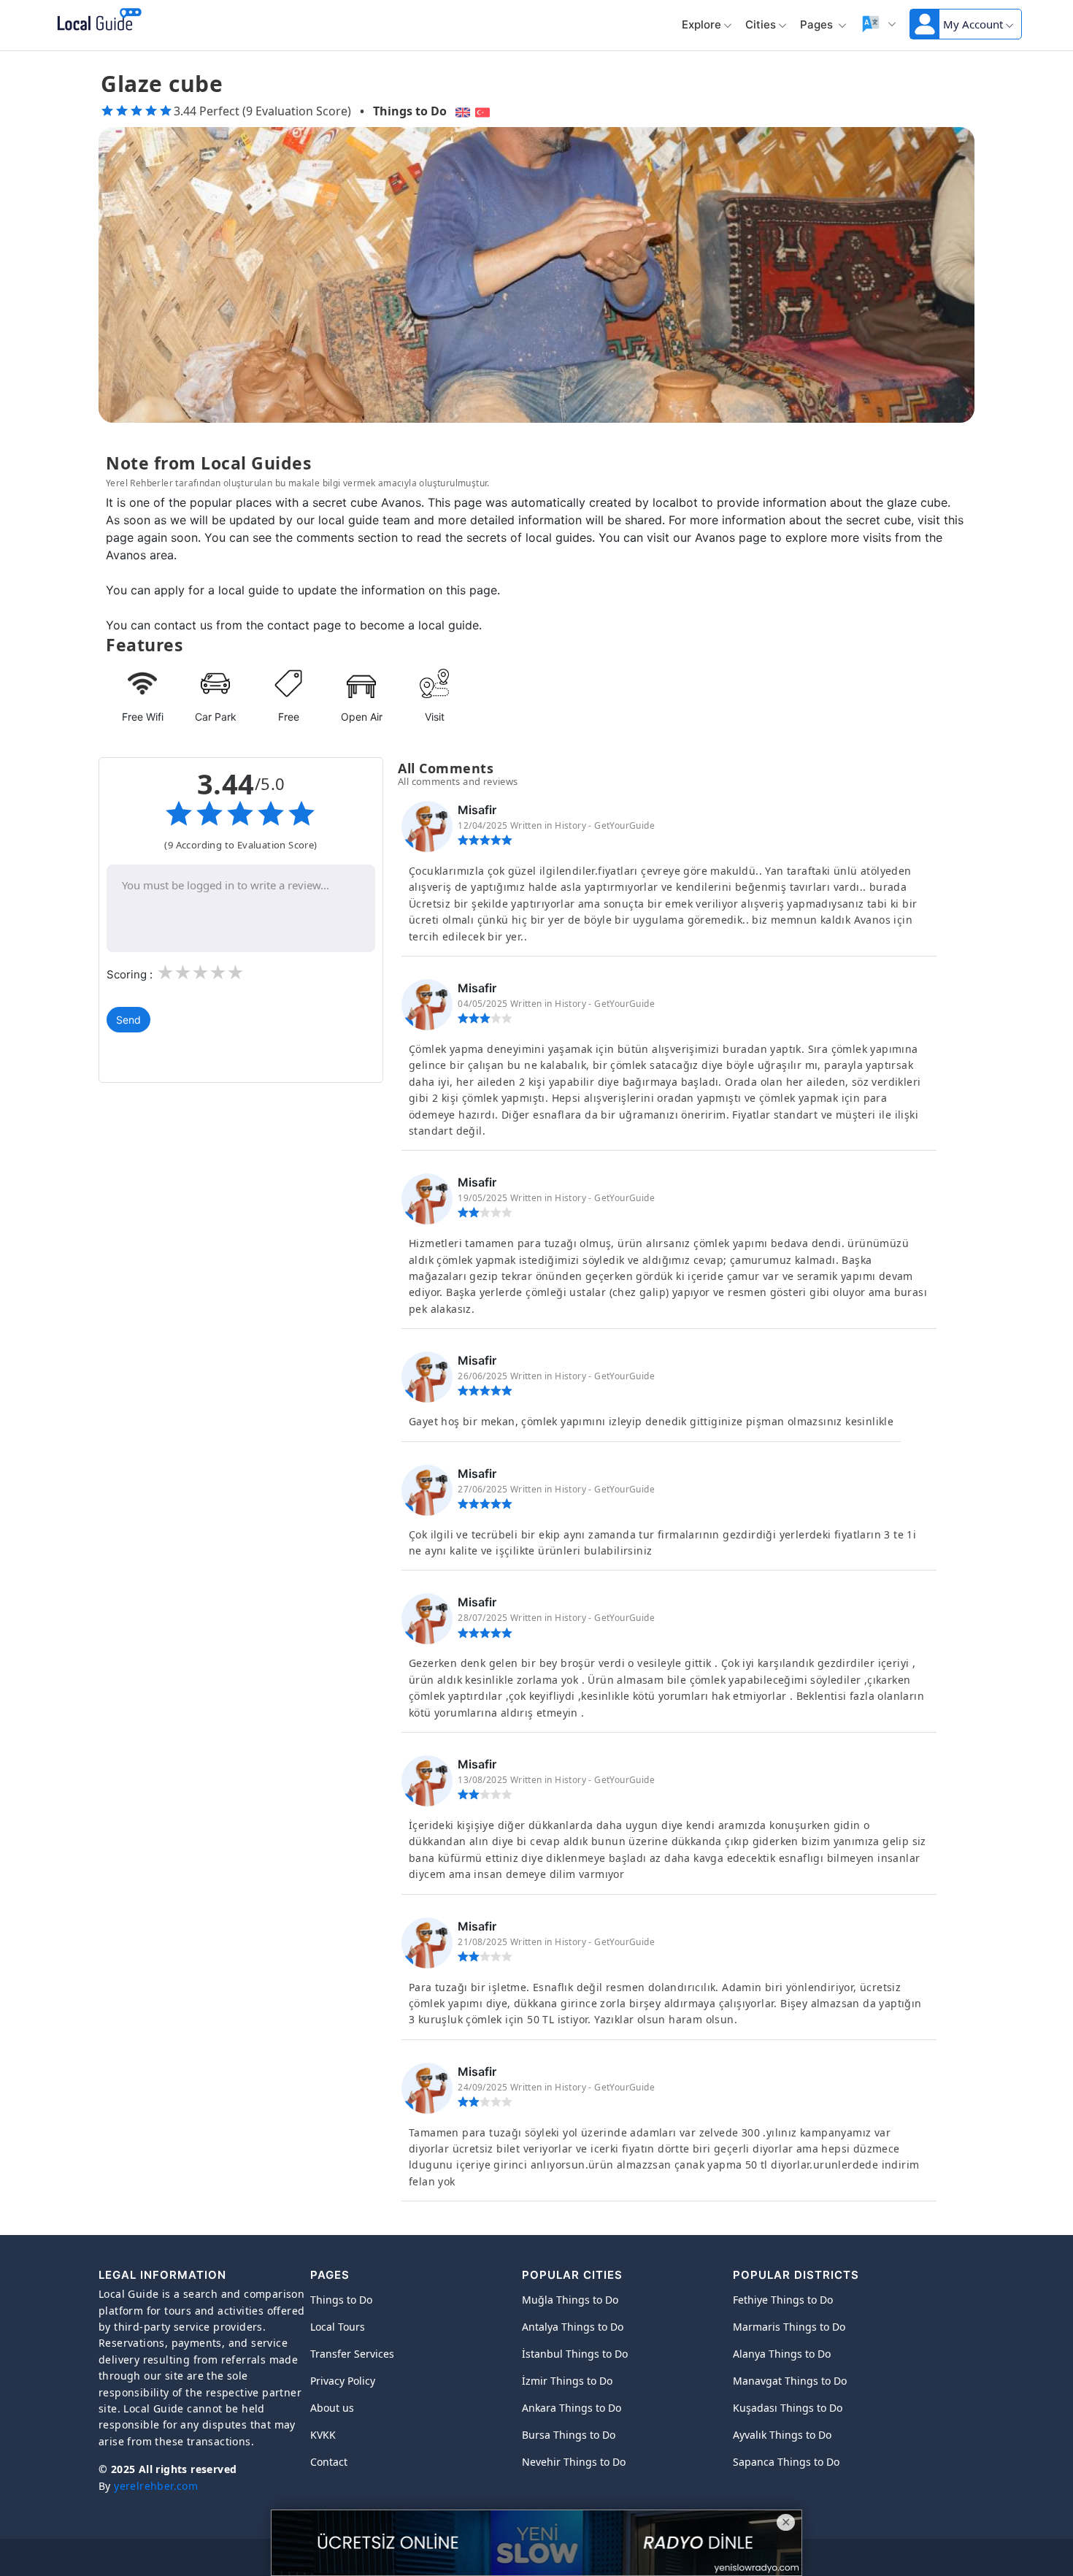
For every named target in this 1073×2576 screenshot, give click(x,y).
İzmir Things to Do (567, 2381)
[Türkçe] (484, 111)
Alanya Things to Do (782, 2354)
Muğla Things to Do (570, 2300)
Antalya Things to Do (573, 2327)
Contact (329, 2462)
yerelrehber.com (156, 2486)
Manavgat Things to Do (790, 2381)
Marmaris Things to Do (789, 2327)
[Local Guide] (97, 20)
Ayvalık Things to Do (782, 2435)
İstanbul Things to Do (575, 2354)
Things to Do (410, 111)
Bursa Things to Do (569, 2435)
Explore (701, 24)
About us (332, 2408)
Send (128, 1020)
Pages (818, 24)
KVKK (323, 2435)
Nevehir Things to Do (574, 2462)
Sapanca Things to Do (786, 2462)
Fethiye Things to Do (783, 2300)
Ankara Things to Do (572, 2408)
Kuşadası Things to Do (788, 2408)
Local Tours (338, 2327)
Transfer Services (352, 2354)
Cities (761, 24)
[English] (461, 111)
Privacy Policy (343, 2381)
